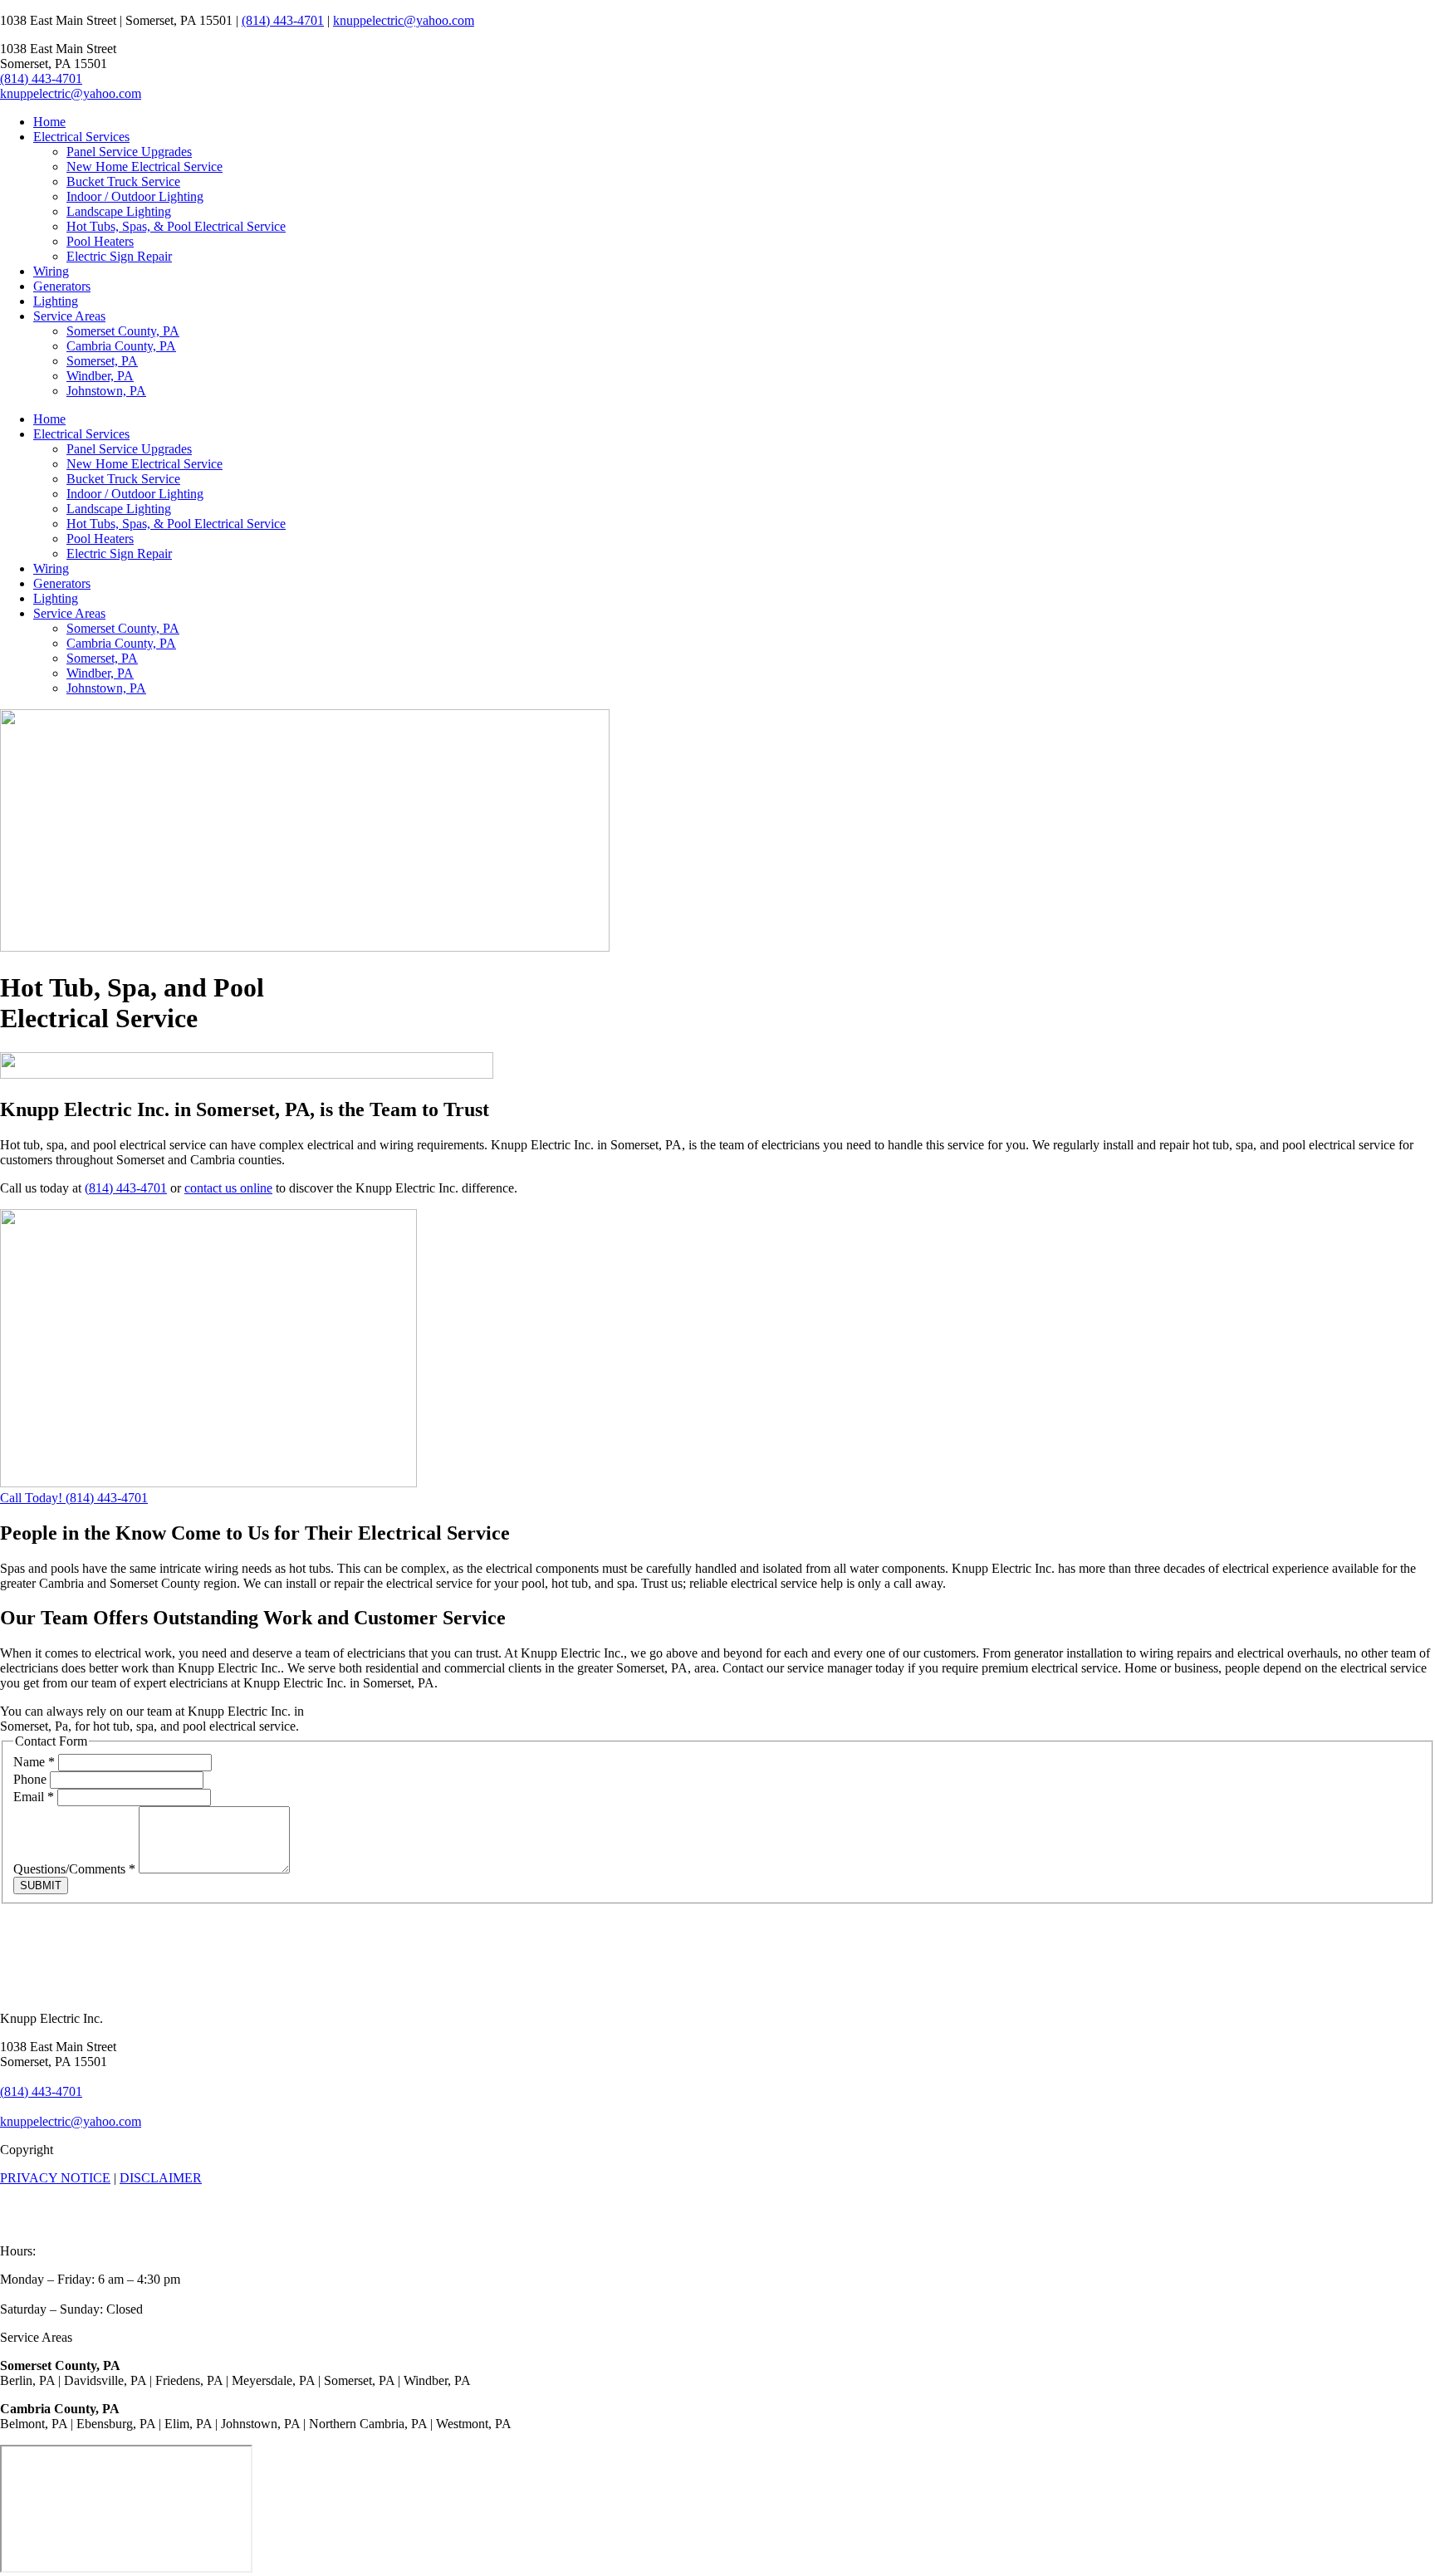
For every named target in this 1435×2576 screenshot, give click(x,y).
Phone (32, 1779)
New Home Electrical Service (144, 167)
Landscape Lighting (119, 211)
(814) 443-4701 (283, 20)
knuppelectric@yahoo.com (404, 20)
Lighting (56, 301)
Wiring (51, 271)
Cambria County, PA (121, 346)
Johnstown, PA (106, 391)
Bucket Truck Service (123, 181)
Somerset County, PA (123, 331)
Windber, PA (100, 376)
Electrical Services (81, 137)
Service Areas (69, 316)
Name (34, 1762)
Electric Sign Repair (119, 256)
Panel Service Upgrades (129, 152)
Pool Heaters (100, 241)
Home (49, 122)
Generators (62, 286)
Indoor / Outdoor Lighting (135, 196)
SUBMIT (41, 1885)
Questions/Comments (74, 1869)
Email (34, 1797)
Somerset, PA (102, 361)
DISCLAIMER (161, 2178)
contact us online (228, 1188)
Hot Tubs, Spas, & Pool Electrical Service (176, 226)
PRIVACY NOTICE (55, 2178)
